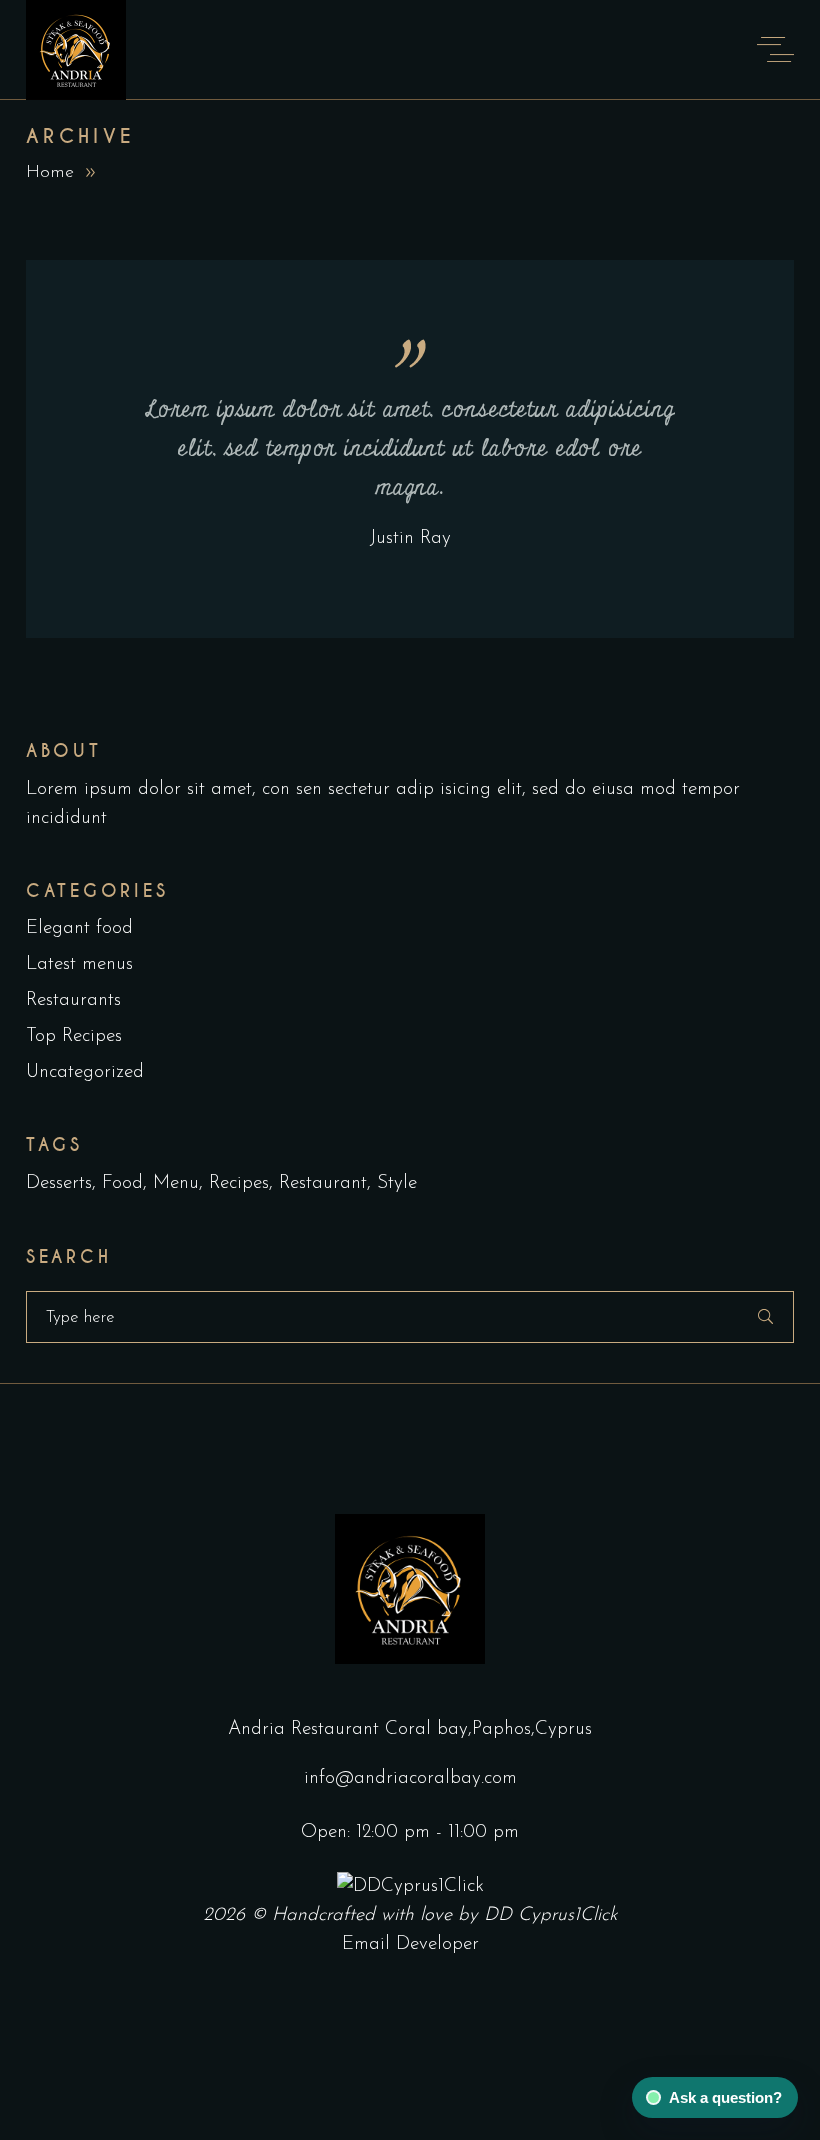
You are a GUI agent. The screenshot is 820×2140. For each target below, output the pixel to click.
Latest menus (79, 964)
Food (122, 1183)
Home (50, 173)
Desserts (59, 1183)
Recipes (239, 1183)
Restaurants (73, 1000)
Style (397, 1183)
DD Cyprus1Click (551, 1915)
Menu (176, 1183)
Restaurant (323, 1183)
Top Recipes (74, 1036)
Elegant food (79, 928)
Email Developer (410, 1944)
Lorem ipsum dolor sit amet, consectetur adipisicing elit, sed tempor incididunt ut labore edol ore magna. (410, 449)
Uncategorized (85, 1072)
